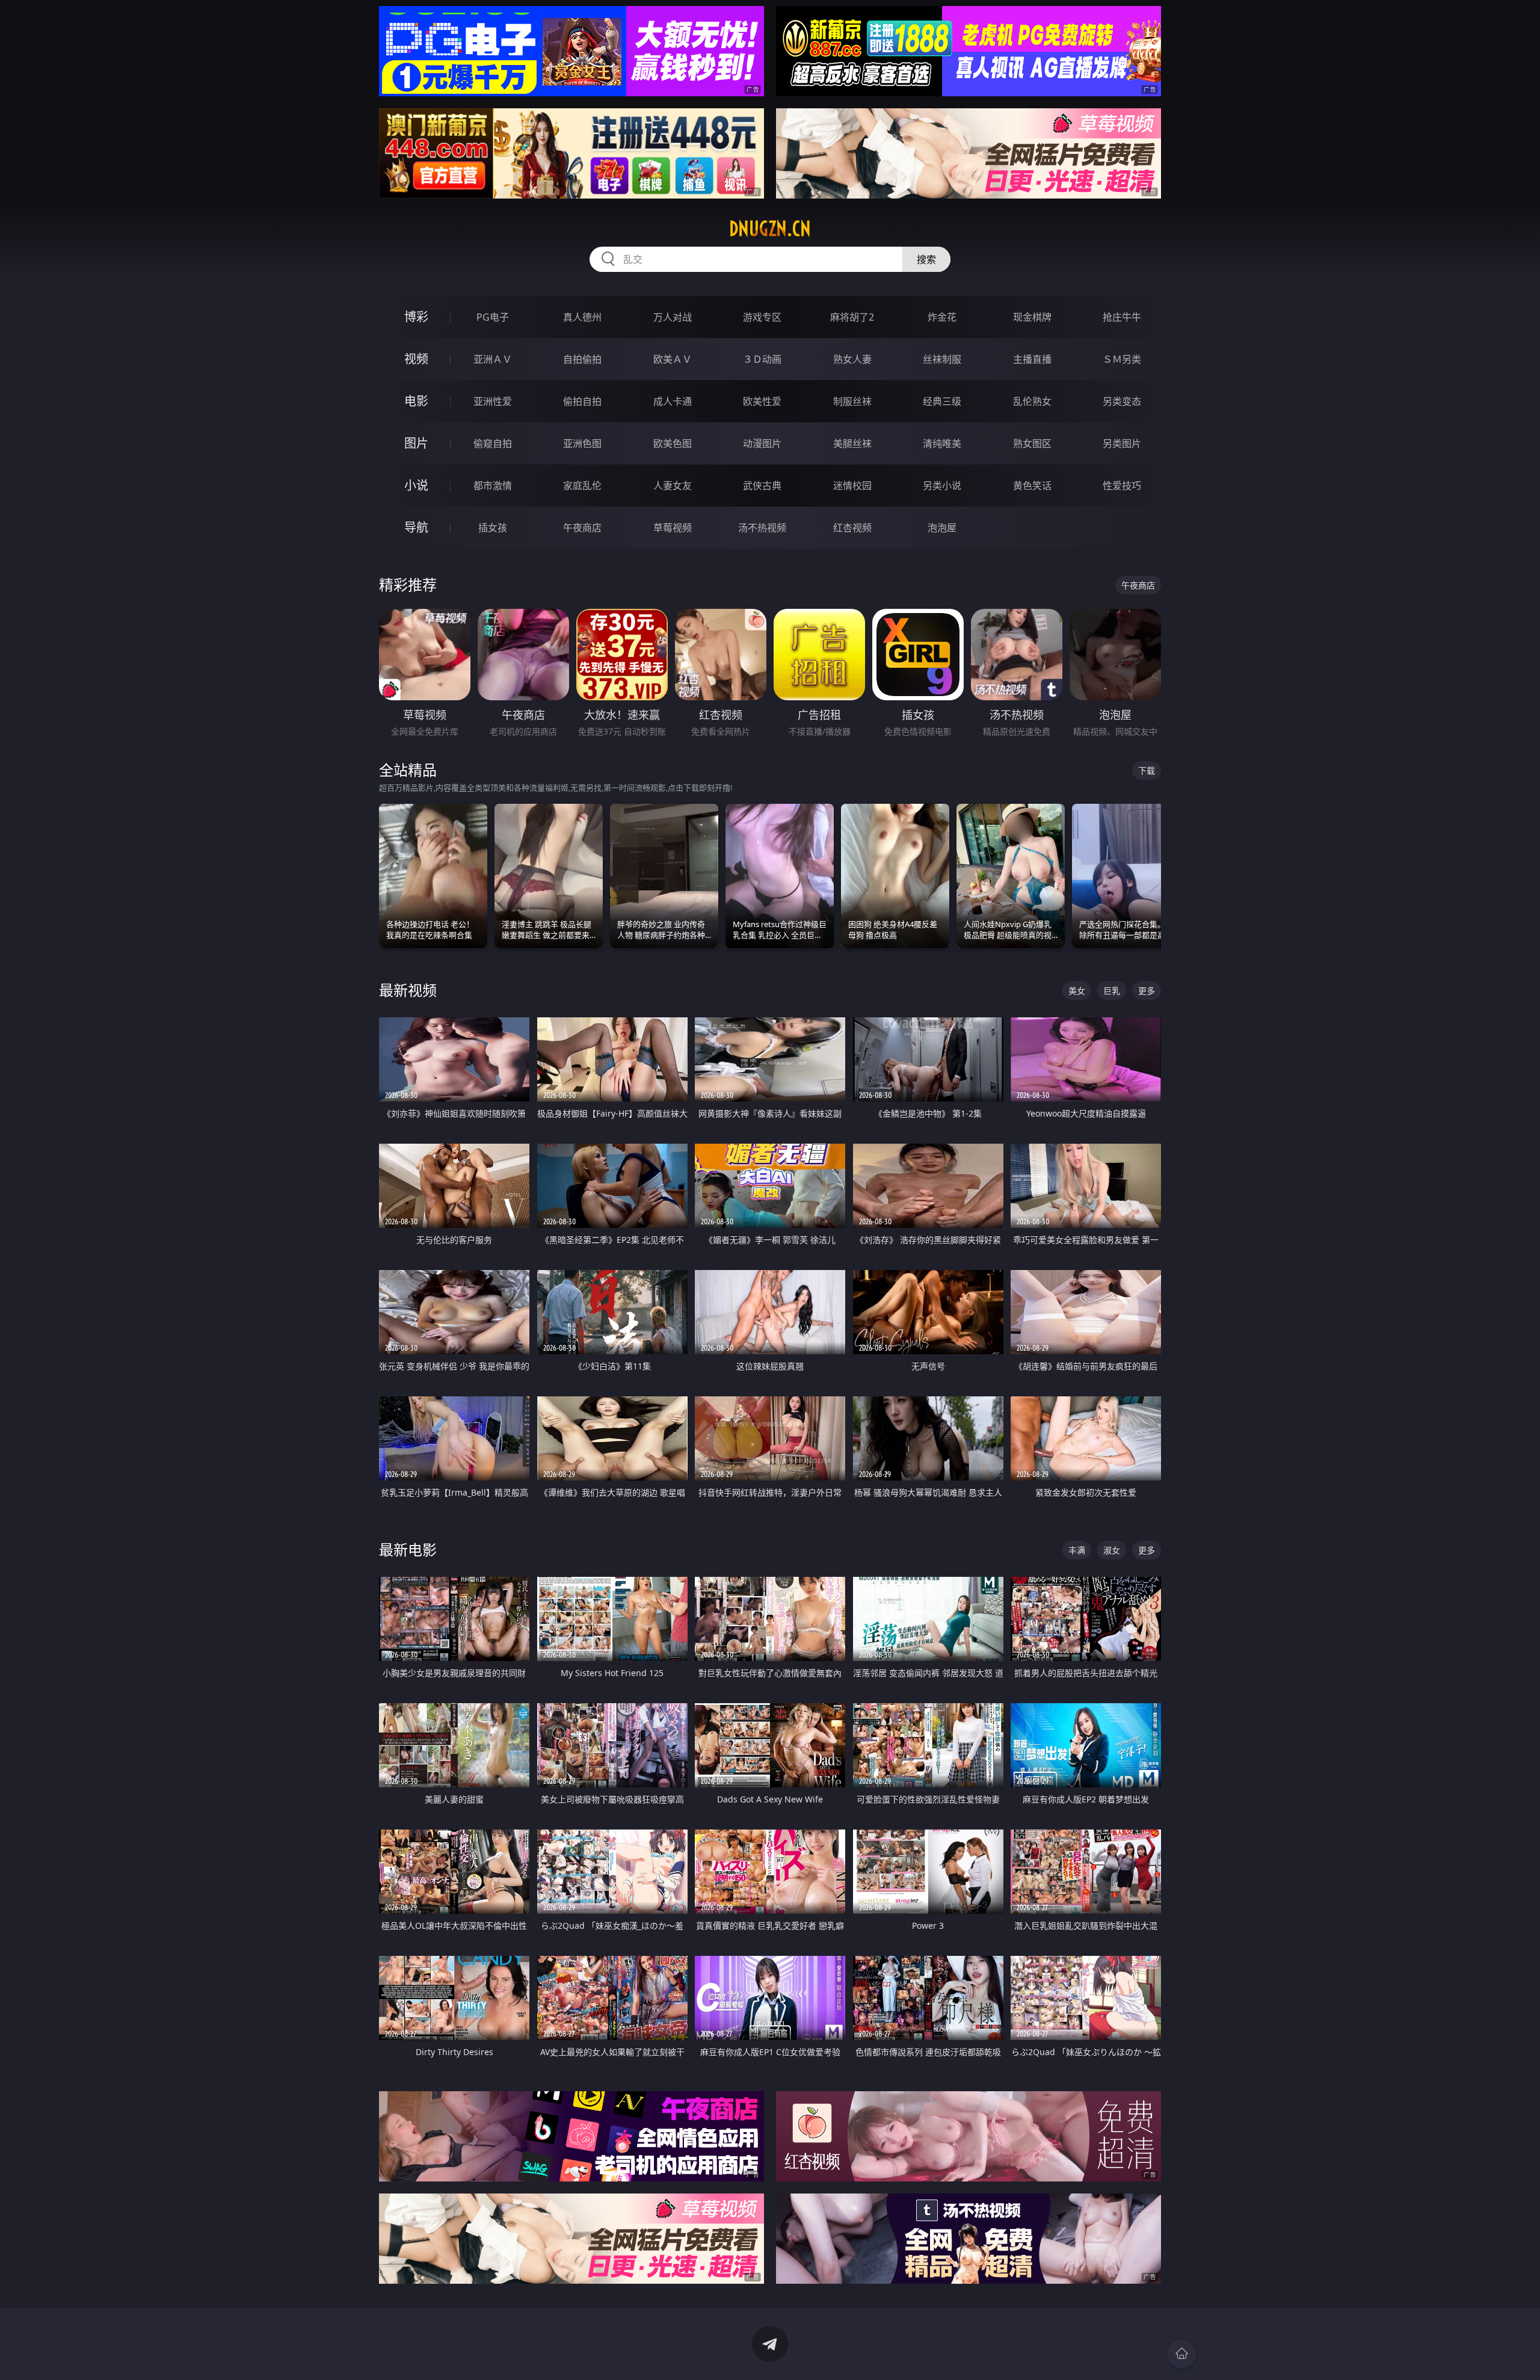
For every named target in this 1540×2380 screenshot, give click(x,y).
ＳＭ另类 (1122, 359)
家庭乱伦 (582, 486)
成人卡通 (673, 401)
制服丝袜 (852, 401)
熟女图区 (1032, 443)
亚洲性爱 (493, 401)
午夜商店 (582, 528)
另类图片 (1122, 443)
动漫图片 (762, 443)
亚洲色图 (582, 443)
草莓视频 (673, 528)
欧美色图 (673, 443)
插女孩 (493, 528)
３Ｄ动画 (762, 359)
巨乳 (1112, 991)
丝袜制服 (942, 359)
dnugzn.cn (770, 229)
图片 (416, 443)
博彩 (416, 317)
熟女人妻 (852, 359)
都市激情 (493, 486)
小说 (416, 485)
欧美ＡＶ (673, 359)
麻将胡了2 (852, 317)
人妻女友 (673, 486)
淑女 (1112, 1550)
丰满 (1077, 1550)
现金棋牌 (1032, 317)
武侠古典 (762, 486)
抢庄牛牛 (1122, 317)
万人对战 (673, 317)
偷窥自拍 (493, 443)
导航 (416, 527)
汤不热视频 (762, 528)
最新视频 (408, 990)
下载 (1147, 770)
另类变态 (1122, 401)
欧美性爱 (762, 401)
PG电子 (493, 317)
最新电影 (408, 1549)
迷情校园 (852, 486)
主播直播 (1032, 359)
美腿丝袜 (852, 443)
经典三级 (942, 401)
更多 (1147, 991)
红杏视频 (852, 528)
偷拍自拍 (582, 401)
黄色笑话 (1032, 486)
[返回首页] (1181, 2354)
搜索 (926, 259)
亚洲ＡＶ (493, 359)
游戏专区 (762, 317)
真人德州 (582, 317)
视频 (416, 359)
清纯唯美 (942, 443)
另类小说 (942, 486)
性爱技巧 (1122, 486)
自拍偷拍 (582, 359)
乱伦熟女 (1032, 401)
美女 (1077, 991)
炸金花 (942, 317)
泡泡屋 (942, 528)
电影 (416, 401)
